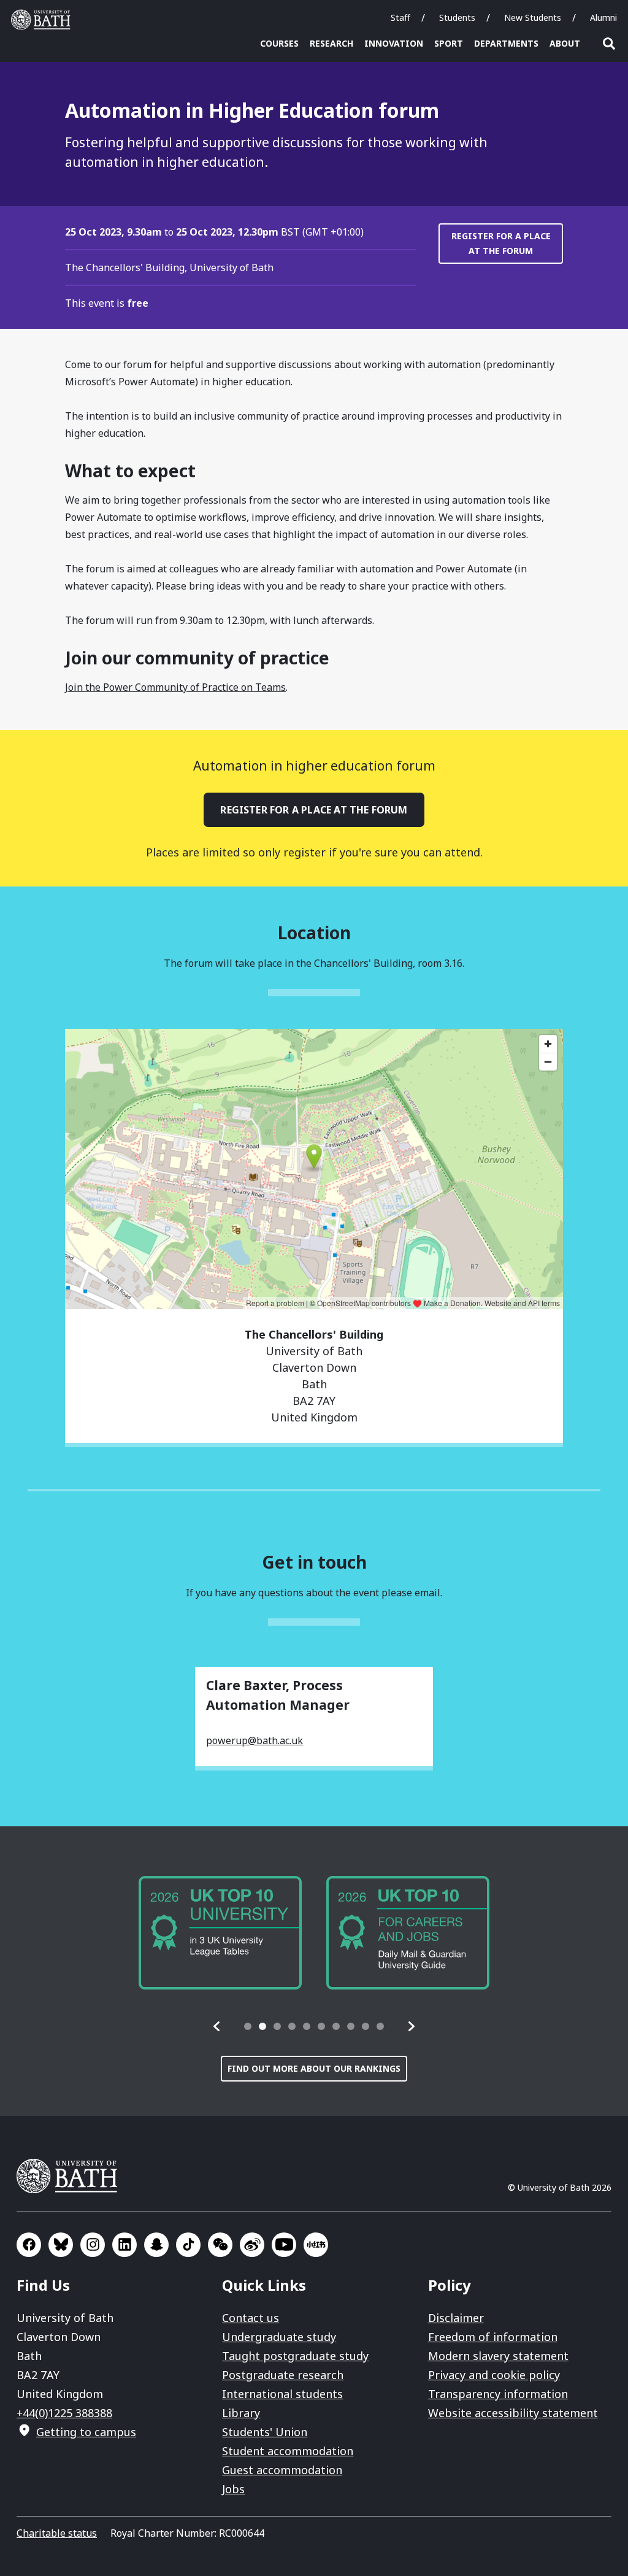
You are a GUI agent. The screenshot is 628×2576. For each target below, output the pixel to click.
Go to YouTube (284, 2245)
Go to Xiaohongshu (316, 2245)
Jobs (233, 2489)
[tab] (248, 2026)
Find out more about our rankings (314, 2068)
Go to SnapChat (156, 2245)
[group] (220, 1933)
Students (457, 17)
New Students (533, 17)
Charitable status (57, 2533)
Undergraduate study (279, 2337)
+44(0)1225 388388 (64, 2413)
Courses (279, 43)
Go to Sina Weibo (252, 2245)
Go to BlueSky (61, 2245)
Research (331, 43)
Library (241, 2413)
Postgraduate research (283, 2375)
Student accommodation (288, 2451)
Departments (506, 43)
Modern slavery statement (498, 2356)
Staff (400, 17)
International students (282, 2394)
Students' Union (265, 2432)
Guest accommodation (282, 2470)
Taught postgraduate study (295, 2356)
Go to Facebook (29, 2245)
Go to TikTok (188, 2245)
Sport (449, 43)
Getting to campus (86, 2432)
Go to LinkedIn (124, 2245)
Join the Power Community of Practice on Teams (175, 687)
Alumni (603, 17)
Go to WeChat (220, 2245)
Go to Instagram (93, 2245)
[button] (217, 2026)
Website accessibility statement (513, 2413)
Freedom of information (493, 2337)
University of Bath (44, 20)
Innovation (394, 43)
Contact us (251, 2318)
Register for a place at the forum (501, 243)
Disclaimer (456, 2318)
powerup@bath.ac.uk (255, 1740)
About (565, 43)
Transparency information (498, 2394)
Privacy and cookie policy (494, 2375)
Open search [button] (609, 44)
